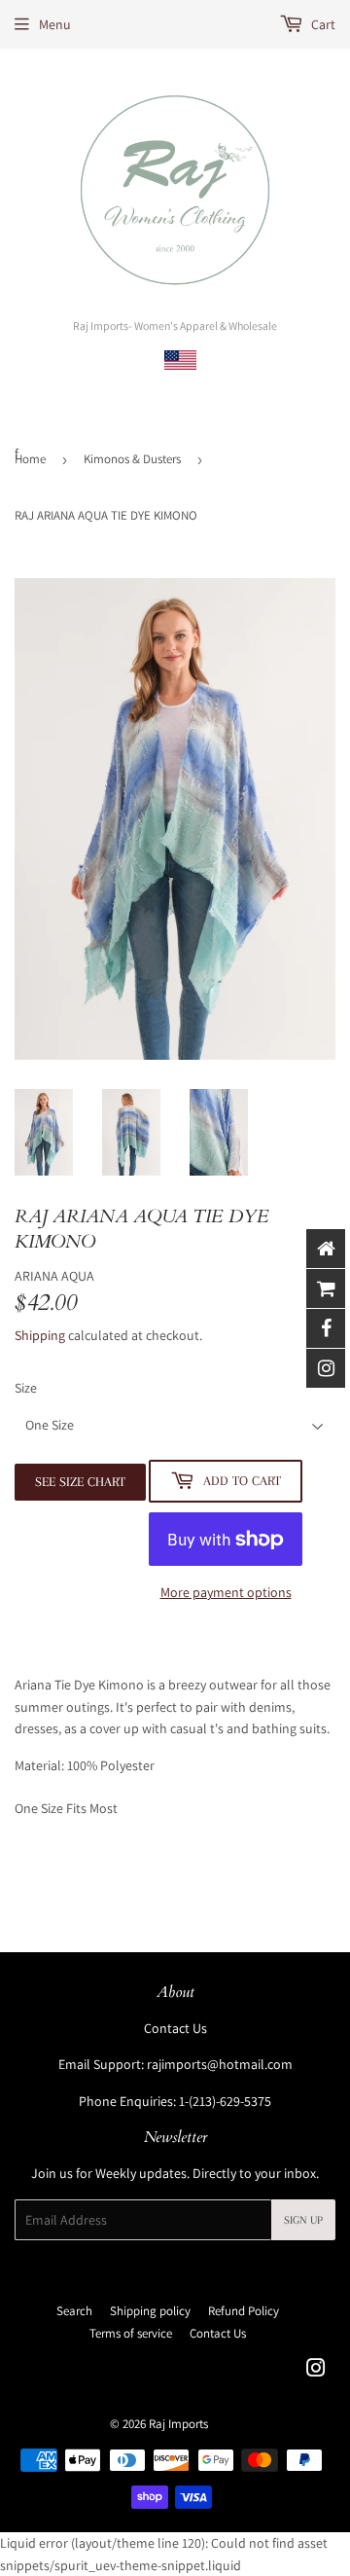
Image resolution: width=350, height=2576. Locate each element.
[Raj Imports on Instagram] (316, 2371)
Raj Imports (178, 2424)
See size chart (80, 1482)
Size (26, 1388)
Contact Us (175, 2028)
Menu (55, 24)
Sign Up (303, 2220)
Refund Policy (244, 2311)
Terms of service (131, 2333)
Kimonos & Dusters (132, 459)
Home (30, 459)
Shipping (40, 1335)
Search (74, 2311)
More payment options (226, 1592)
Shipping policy (150, 2311)
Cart (322, 24)
